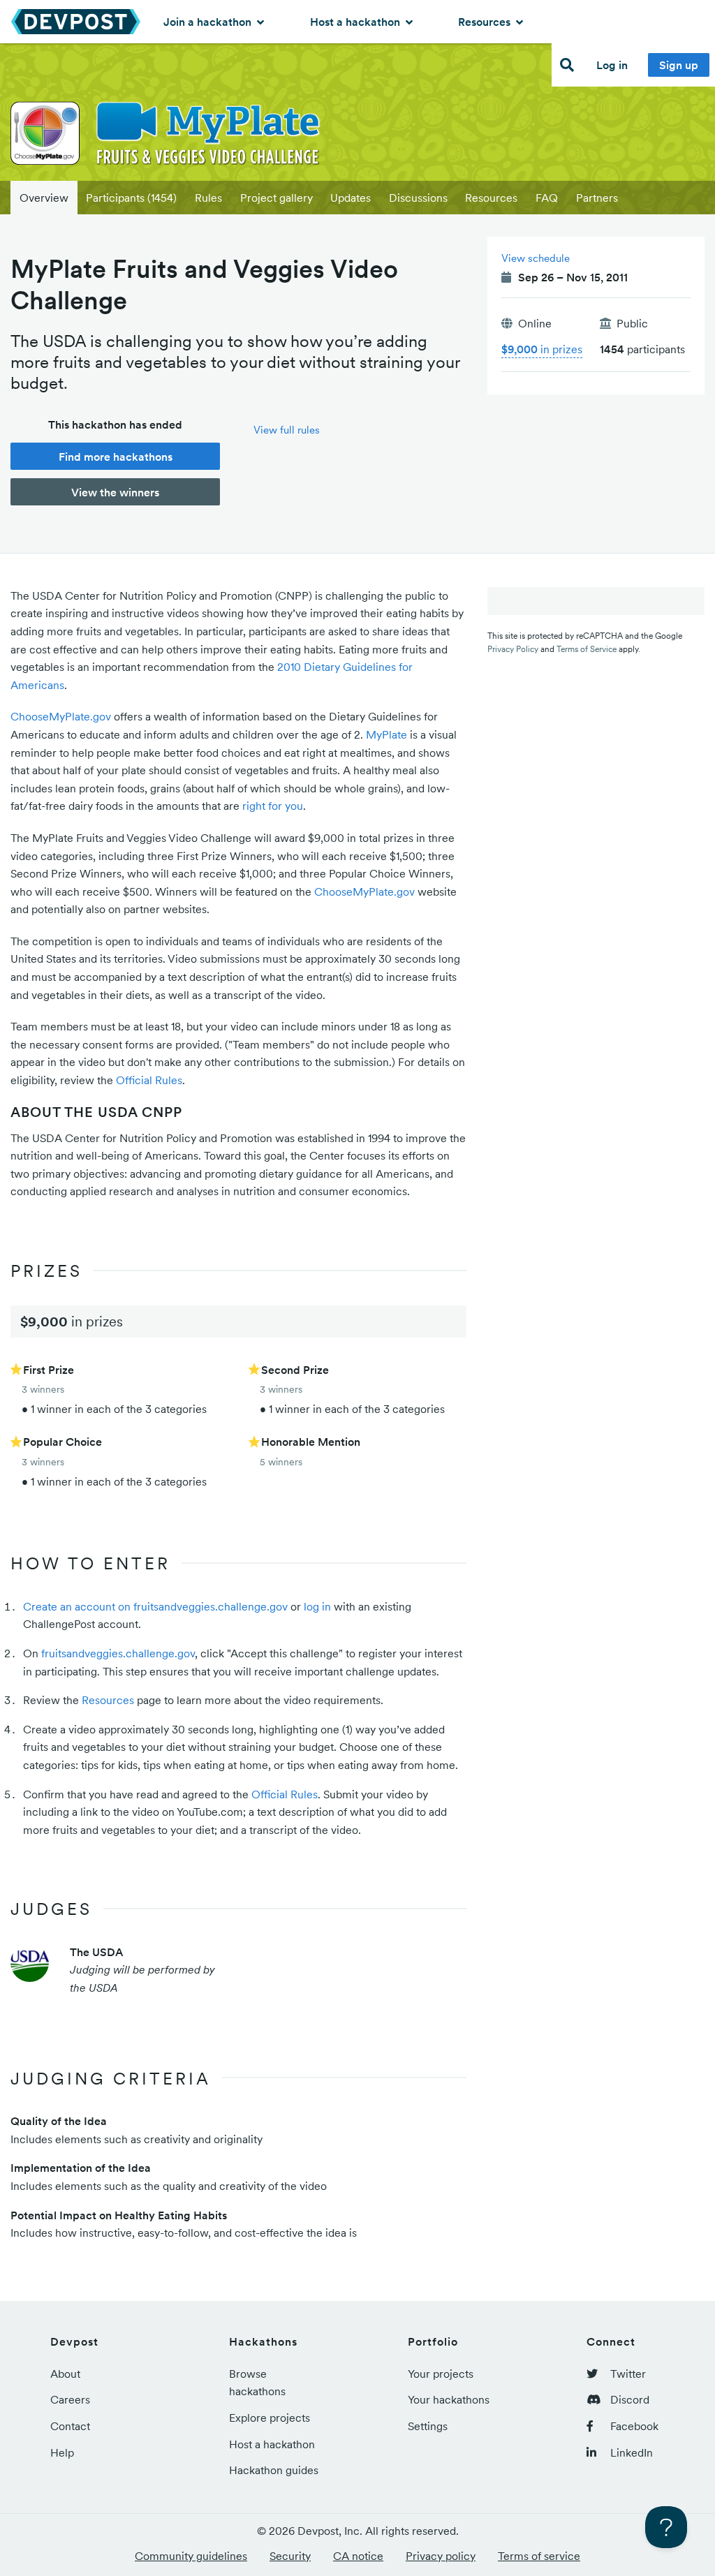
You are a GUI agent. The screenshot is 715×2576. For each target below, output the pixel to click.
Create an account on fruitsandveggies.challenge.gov (155, 1606)
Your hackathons (449, 2399)
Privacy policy (441, 2556)
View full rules (287, 430)
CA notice (358, 2556)
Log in (612, 65)
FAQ (547, 198)
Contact (70, 2426)
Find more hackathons (116, 457)
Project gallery (277, 198)
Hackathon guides (274, 2470)
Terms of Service (587, 649)
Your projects (441, 2374)
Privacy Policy (513, 649)
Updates (351, 198)
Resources (486, 22)
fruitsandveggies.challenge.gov (118, 1653)
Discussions (418, 198)
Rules (208, 198)
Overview (44, 198)
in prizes (542, 349)
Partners (597, 198)
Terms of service (539, 2556)
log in (317, 1606)
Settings (428, 2426)
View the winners (115, 492)
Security (290, 2556)
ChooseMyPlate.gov (61, 716)
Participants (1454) (131, 198)
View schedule (536, 258)
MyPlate (386, 734)
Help (62, 2452)
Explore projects (270, 2418)
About (65, 2374)
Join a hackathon (209, 22)
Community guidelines (191, 2556)
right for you (273, 806)
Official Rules (149, 1080)
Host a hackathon (356, 22)
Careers (70, 2399)
